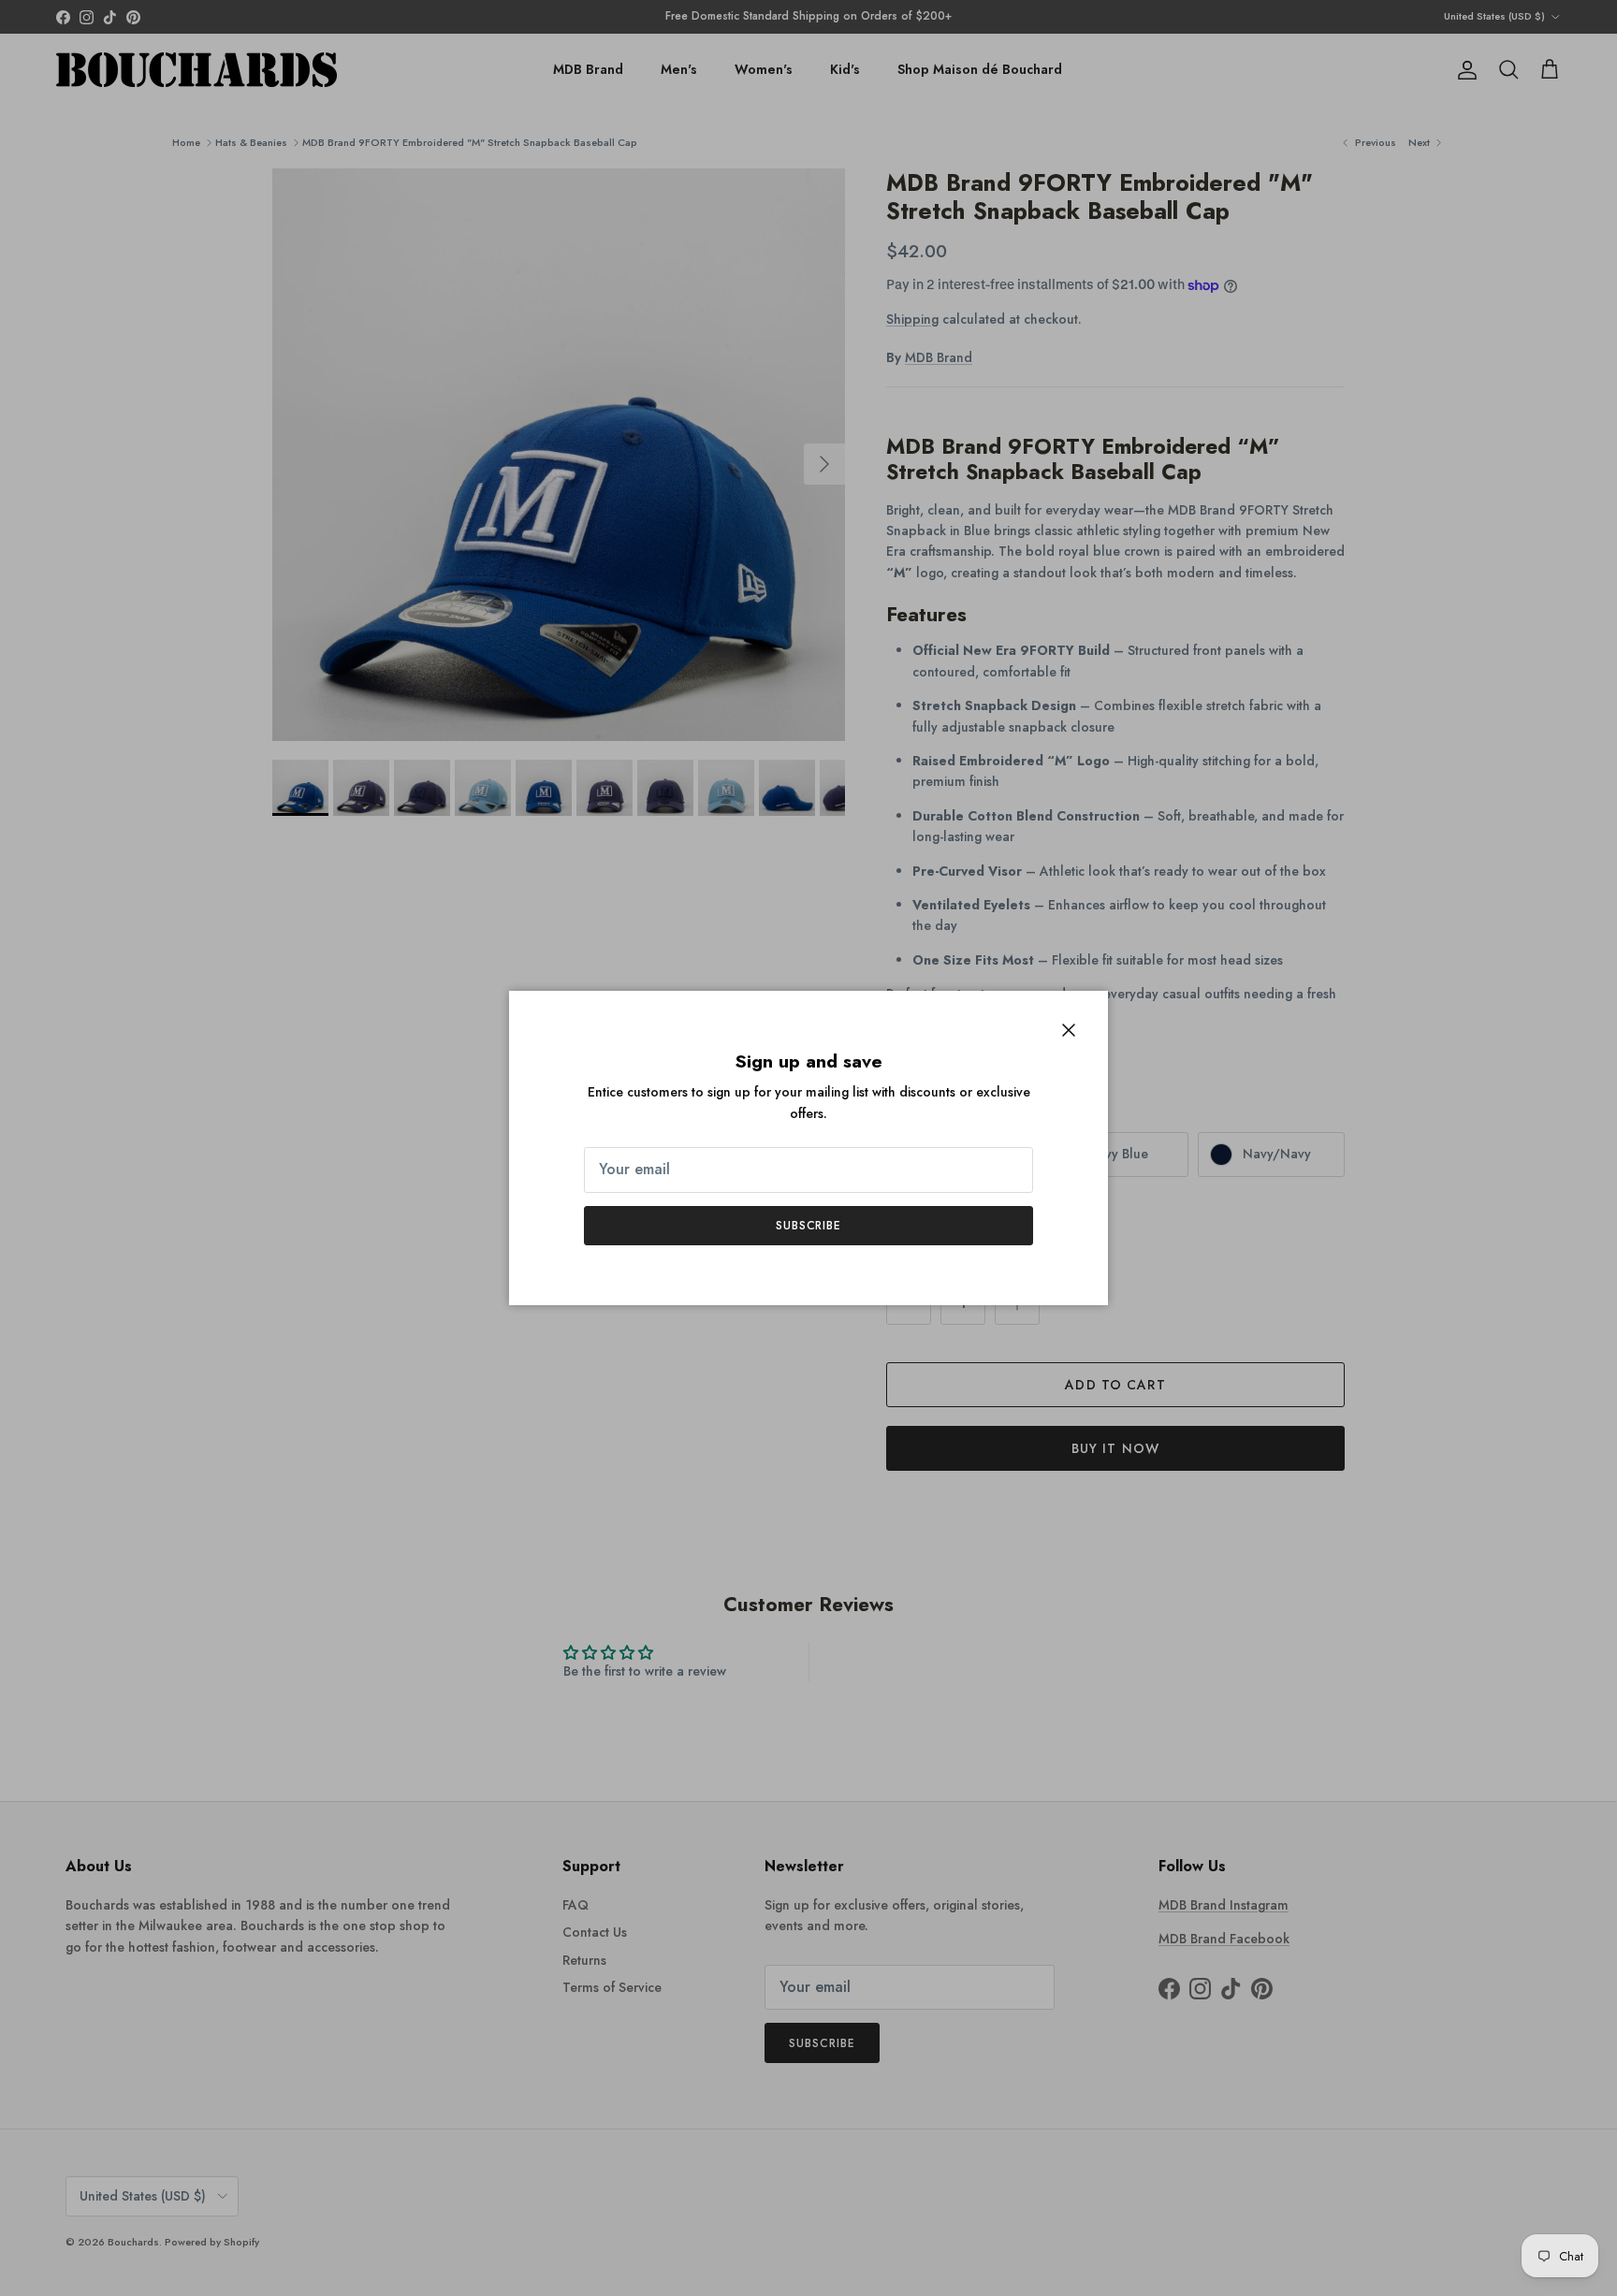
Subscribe (809, 1226)
